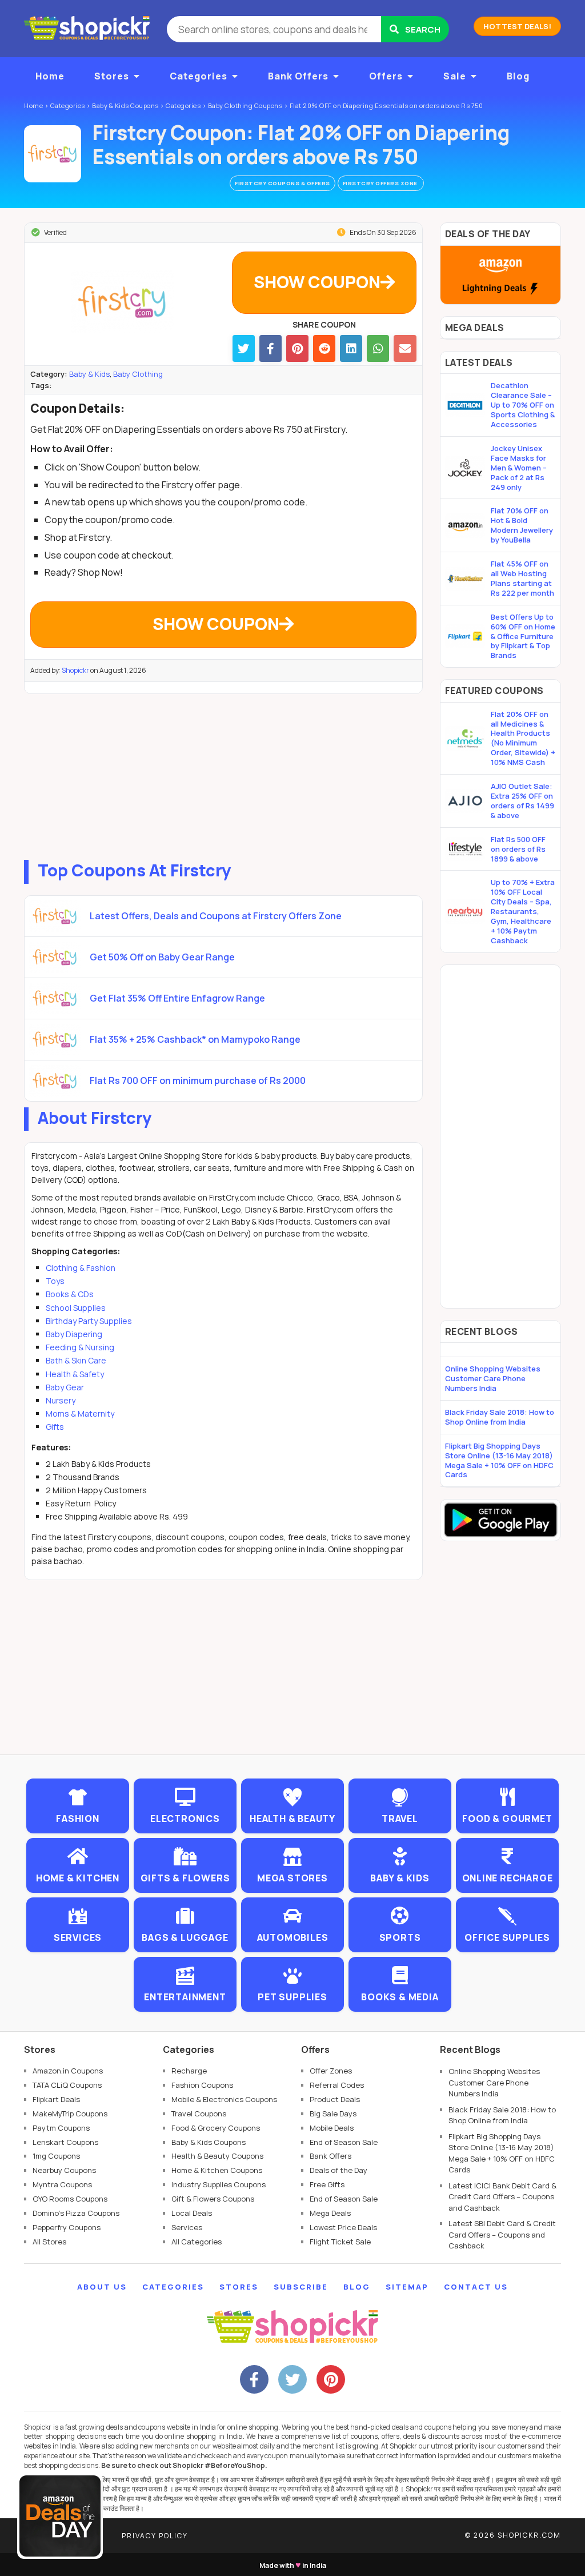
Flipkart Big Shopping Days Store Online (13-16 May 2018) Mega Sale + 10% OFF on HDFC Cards (499, 1460)
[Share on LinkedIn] (351, 348)
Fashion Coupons (202, 2085)
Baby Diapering (74, 1334)
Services (187, 2227)
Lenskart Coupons (65, 2142)
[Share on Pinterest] (297, 348)
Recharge (189, 2071)
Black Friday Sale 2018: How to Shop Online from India (500, 1417)
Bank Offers (298, 76)
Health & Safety (75, 1374)
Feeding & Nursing (80, 1347)
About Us (102, 2287)
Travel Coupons (199, 2114)
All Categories (197, 2242)
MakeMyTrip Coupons (70, 2114)
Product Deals (335, 2099)
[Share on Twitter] (244, 348)
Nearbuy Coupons (64, 2170)
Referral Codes (337, 2085)
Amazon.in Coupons (68, 2071)
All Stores (49, 2242)
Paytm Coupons (61, 2128)
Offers (386, 76)
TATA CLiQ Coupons (67, 2085)
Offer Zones (331, 2071)
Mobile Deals (332, 2128)
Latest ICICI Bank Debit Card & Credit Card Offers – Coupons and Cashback (502, 2197)
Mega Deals (330, 2213)
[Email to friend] (405, 348)
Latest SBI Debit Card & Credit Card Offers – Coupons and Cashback (502, 2234)
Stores (112, 76)
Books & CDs (70, 1294)
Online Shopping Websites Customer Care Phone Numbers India (493, 1378)
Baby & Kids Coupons (209, 2142)
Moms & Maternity (80, 1413)
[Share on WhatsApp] (378, 348)
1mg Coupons (56, 2156)
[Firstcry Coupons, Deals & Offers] (53, 154)
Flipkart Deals (56, 2099)
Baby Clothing (138, 374)
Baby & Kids (89, 374)
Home (50, 76)
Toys (55, 1281)
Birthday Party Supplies (89, 1321)
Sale (455, 76)
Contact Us (476, 2287)
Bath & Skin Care (76, 1360)
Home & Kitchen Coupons (217, 2170)
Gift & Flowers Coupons (213, 2199)
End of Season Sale (344, 2142)
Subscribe (301, 2287)
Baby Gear (65, 1387)
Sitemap (407, 2287)
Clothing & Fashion (81, 1268)
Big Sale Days (333, 2114)
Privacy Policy (155, 2536)
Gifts (55, 1427)
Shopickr (75, 670)
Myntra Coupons (62, 2184)
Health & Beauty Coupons (217, 2156)
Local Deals (192, 2213)
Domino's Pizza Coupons (76, 2213)
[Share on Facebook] (271, 348)
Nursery (61, 1400)
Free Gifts (327, 2184)
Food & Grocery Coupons (216, 2128)
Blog (518, 76)
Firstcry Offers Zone (381, 183)
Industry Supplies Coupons (219, 2184)
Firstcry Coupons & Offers (283, 183)
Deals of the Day (338, 2170)
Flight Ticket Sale (340, 2242)
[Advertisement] (223, 774)
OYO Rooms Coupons (70, 2199)
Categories (199, 76)
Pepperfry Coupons (67, 2227)
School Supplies (76, 1308)
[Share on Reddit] (324, 348)
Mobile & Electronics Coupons (224, 2099)
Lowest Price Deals (343, 2227)
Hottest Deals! (517, 26)
